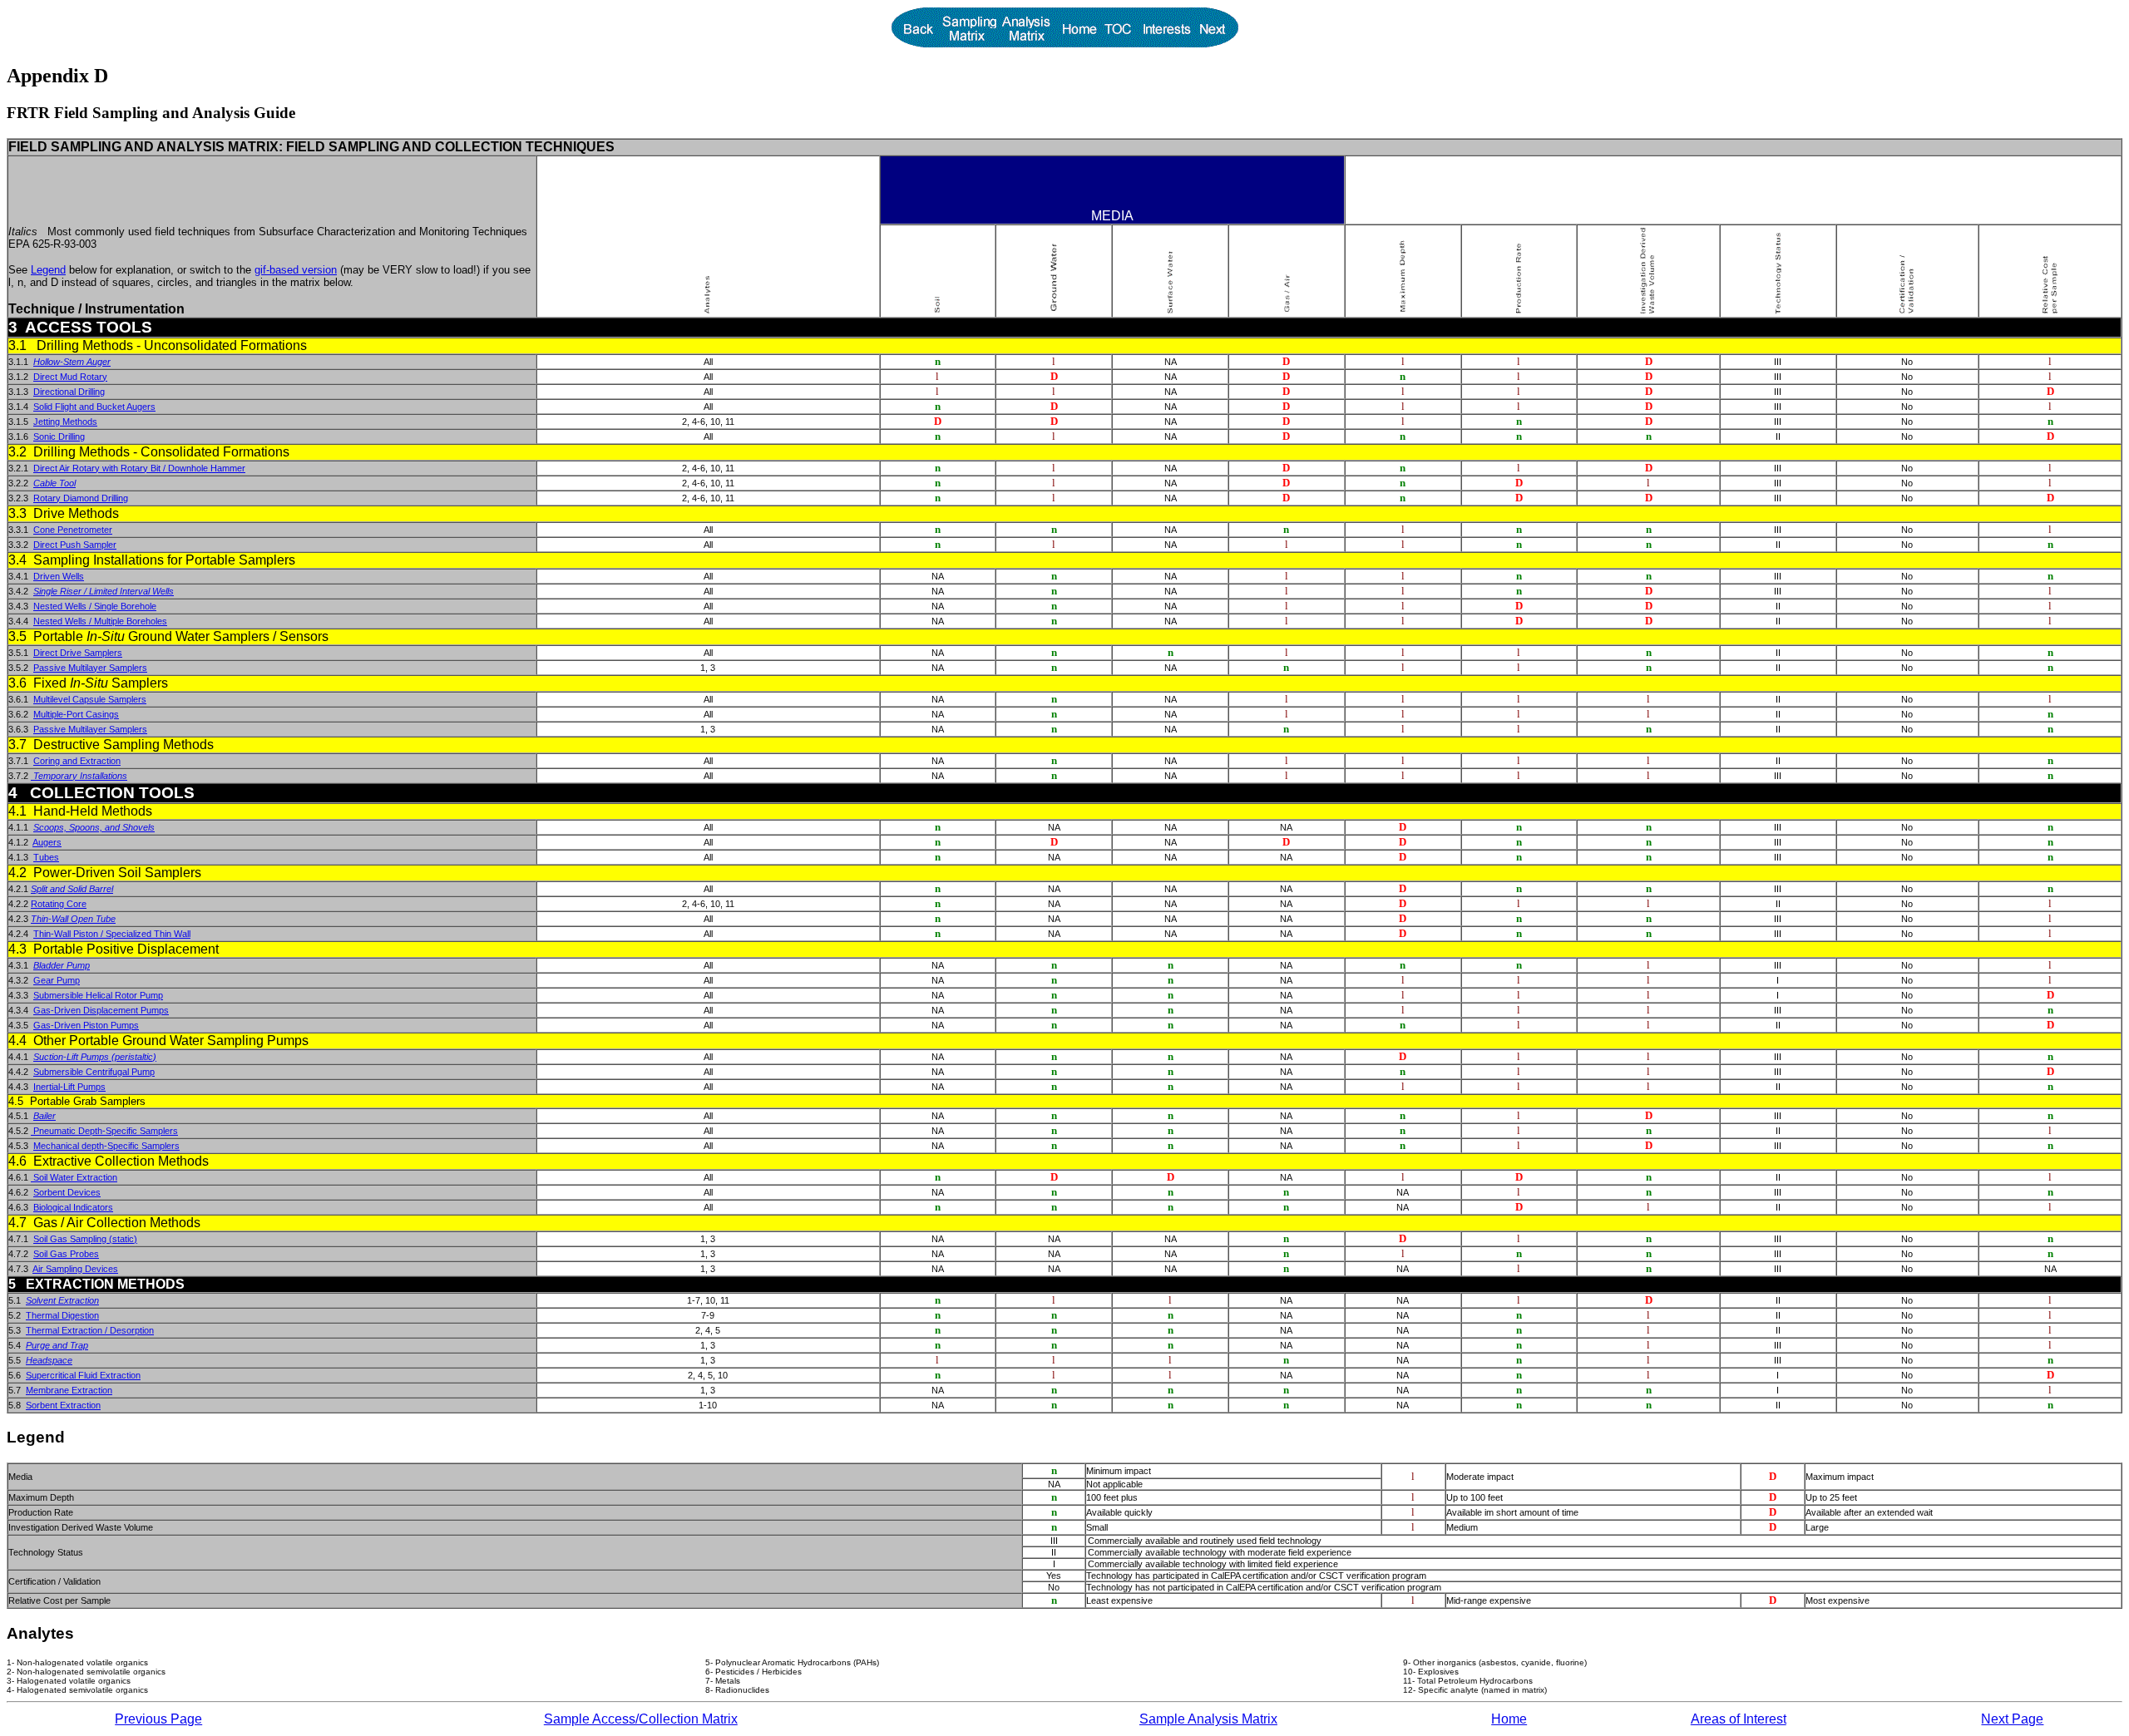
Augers (47, 842)
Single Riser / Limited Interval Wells (104, 591)
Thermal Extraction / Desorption (90, 1330)
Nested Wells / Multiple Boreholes (100, 621)
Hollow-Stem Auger (72, 362)
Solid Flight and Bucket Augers (94, 407)
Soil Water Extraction (74, 1177)
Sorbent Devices (67, 1192)
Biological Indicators (73, 1207)
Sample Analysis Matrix (1208, 1719)
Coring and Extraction (77, 761)
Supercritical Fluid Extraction (83, 1375)
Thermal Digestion (62, 1315)
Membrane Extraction (69, 1390)
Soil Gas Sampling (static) (85, 1239)
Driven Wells (59, 576)
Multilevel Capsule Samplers (90, 699)
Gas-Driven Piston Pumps (86, 1025)
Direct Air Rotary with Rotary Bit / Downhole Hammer (139, 468)
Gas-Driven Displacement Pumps (101, 1010)
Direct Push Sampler (75, 545)
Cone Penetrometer (73, 530)
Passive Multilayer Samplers (90, 668)
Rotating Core (59, 904)
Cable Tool (54, 483)
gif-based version (296, 270)
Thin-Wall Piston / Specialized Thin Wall (112, 934)
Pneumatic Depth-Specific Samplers (104, 1131)
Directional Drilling (69, 392)
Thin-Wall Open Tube (73, 919)
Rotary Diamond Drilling (81, 498)
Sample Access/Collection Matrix (641, 1719)
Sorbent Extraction (63, 1405)
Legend (48, 270)
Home (1509, 1719)
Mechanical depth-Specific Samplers (106, 1146)
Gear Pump (57, 980)
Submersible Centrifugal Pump (94, 1072)
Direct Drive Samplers (78, 653)
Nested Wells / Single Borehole (95, 606)
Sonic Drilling (59, 436)
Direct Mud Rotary (70, 377)
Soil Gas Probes (66, 1254)
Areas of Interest (1739, 1719)
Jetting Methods (65, 422)
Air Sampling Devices (75, 1269)
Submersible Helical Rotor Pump (98, 995)
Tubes (46, 857)
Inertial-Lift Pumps (69, 1087)
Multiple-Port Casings (76, 714)
